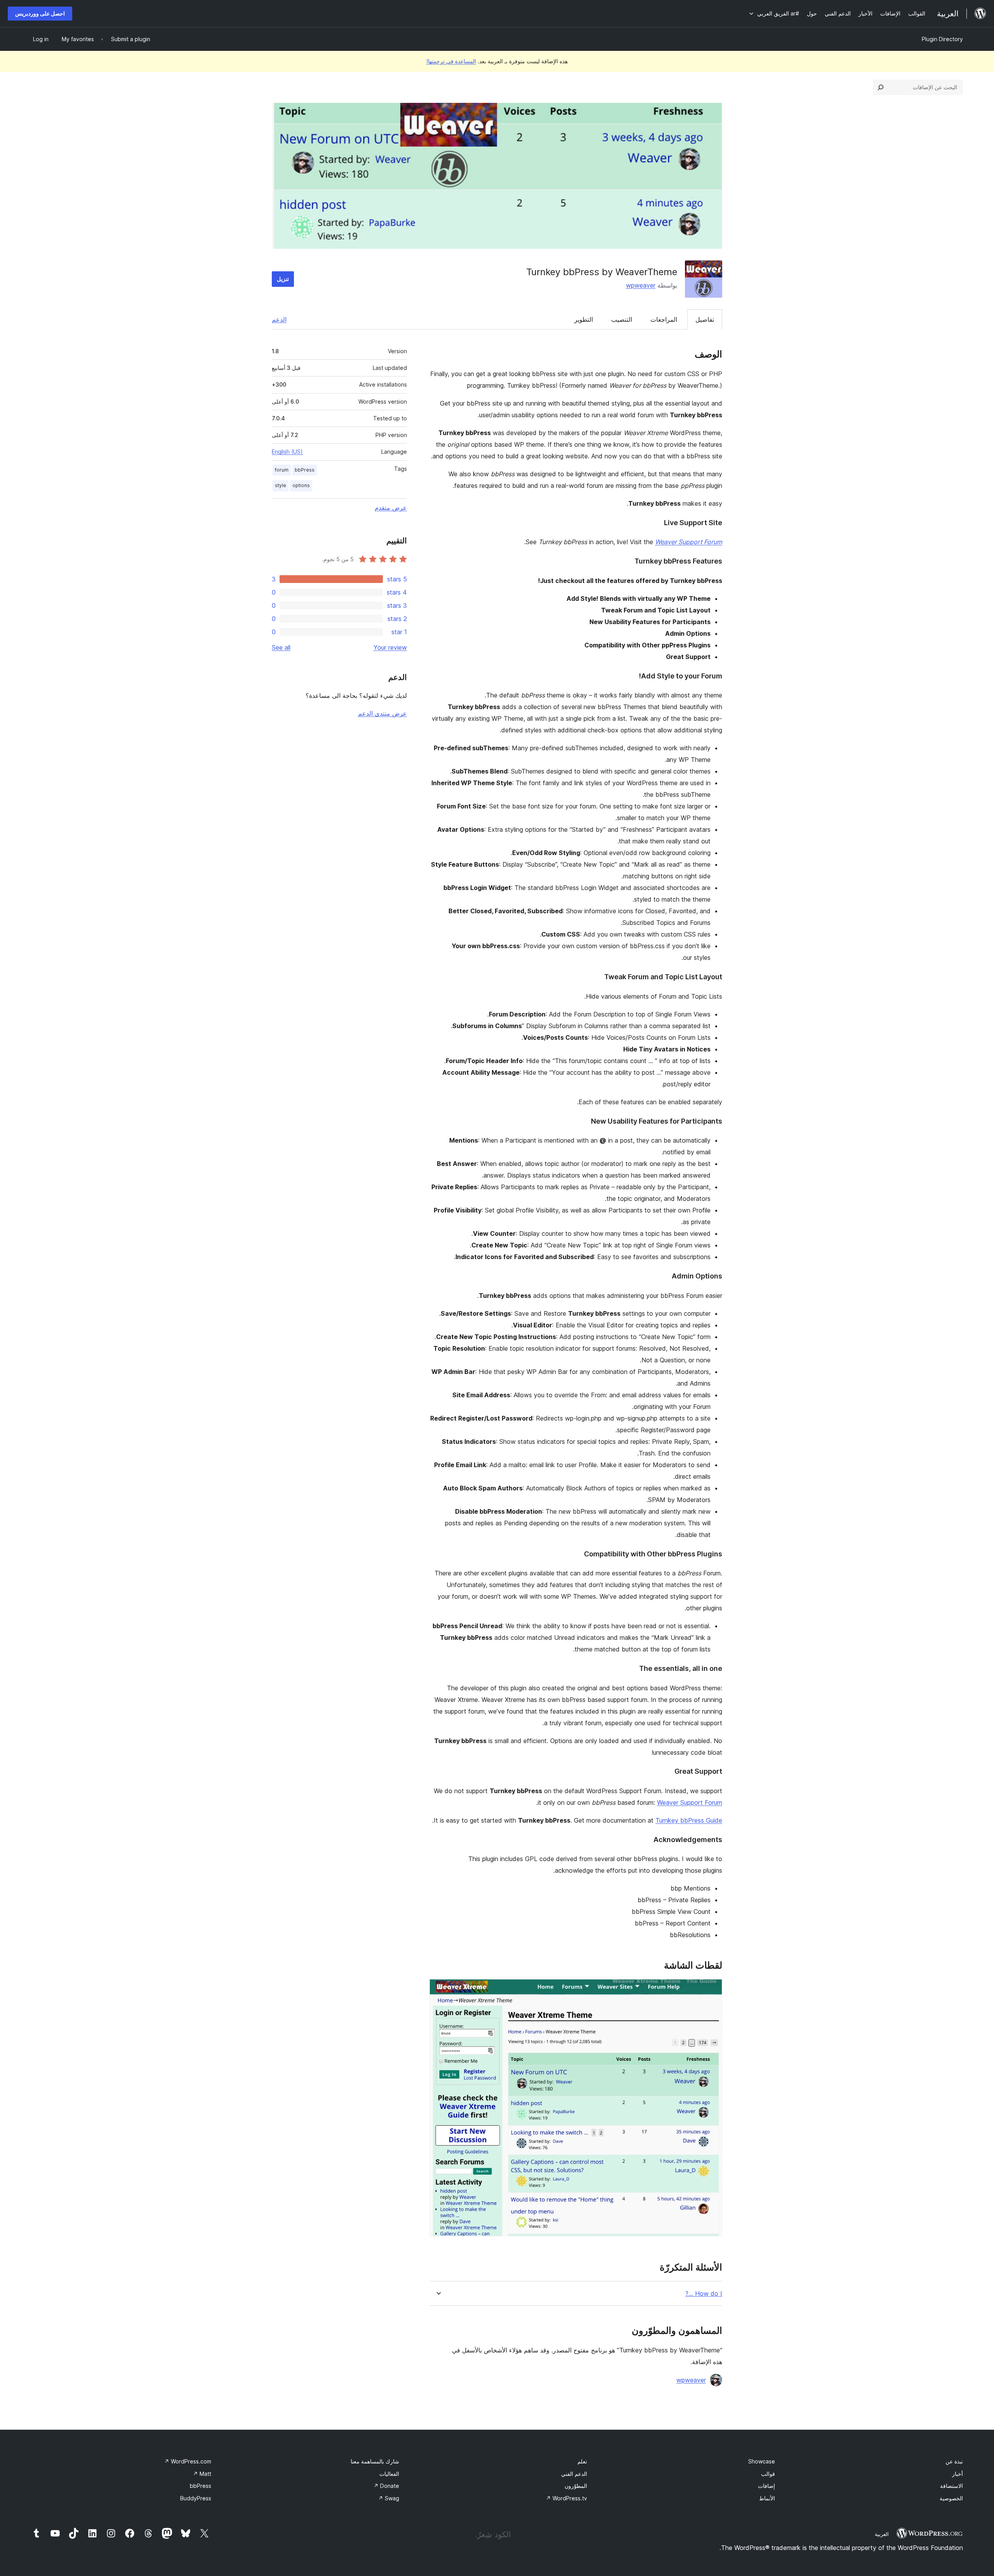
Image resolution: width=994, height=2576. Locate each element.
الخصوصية (951, 2498)
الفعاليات (389, 2474)
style (281, 485)
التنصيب (622, 319)
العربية (882, 2534)
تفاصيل (705, 319)
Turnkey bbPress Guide (689, 1820)
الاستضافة (951, 2486)
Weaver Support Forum (690, 1802)
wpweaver (641, 285)
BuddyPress (196, 2498)
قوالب (768, 2474)
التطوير (584, 319)
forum (282, 470)
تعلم (582, 2461)
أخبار (958, 2474)
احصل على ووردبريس (40, 13)
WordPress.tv (567, 2498)
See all (281, 647)
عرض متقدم (391, 508)
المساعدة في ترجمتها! (451, 61)
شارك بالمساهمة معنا (375, 2461)
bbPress (305, 470)
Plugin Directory (942, 39)
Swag (389, 2498)
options (301, 485)
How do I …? (704, 2294)
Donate (386, 2486)
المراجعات (664, 319)
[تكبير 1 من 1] (712, 1990)
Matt (202, 2474)
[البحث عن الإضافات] (881, 87)
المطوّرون (576, 2486)
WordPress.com (188, 2461)
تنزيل (283, 279)
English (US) (287, 452)
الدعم (279, 319)
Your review (390, 647)
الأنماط (767, 2498)
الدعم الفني (574, 2474)
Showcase (762, 2461)
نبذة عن (954, 2461)
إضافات (766, 2486)
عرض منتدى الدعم (382, 713)
